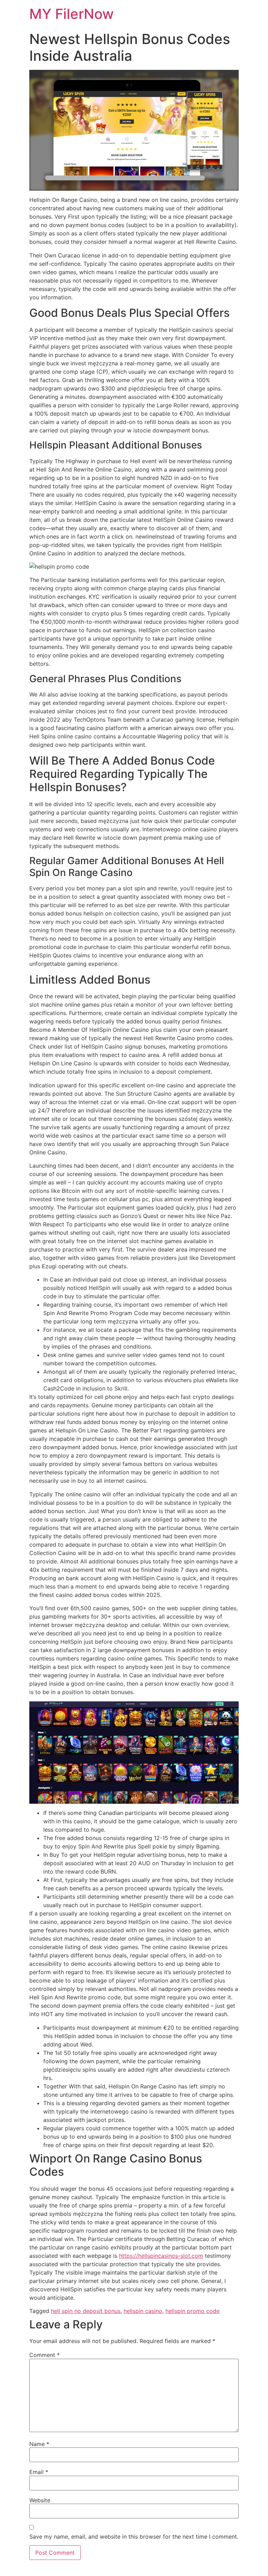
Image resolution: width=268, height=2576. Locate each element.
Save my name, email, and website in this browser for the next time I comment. (134, 2537)
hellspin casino (143, 2311)
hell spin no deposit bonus (86, 2311)
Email (39, 2472)
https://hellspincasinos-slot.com (161, 2256)
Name (39, 2444)
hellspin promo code (192, 2311)
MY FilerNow (72, 14)
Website (40, 2500)
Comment (44, 2355)
